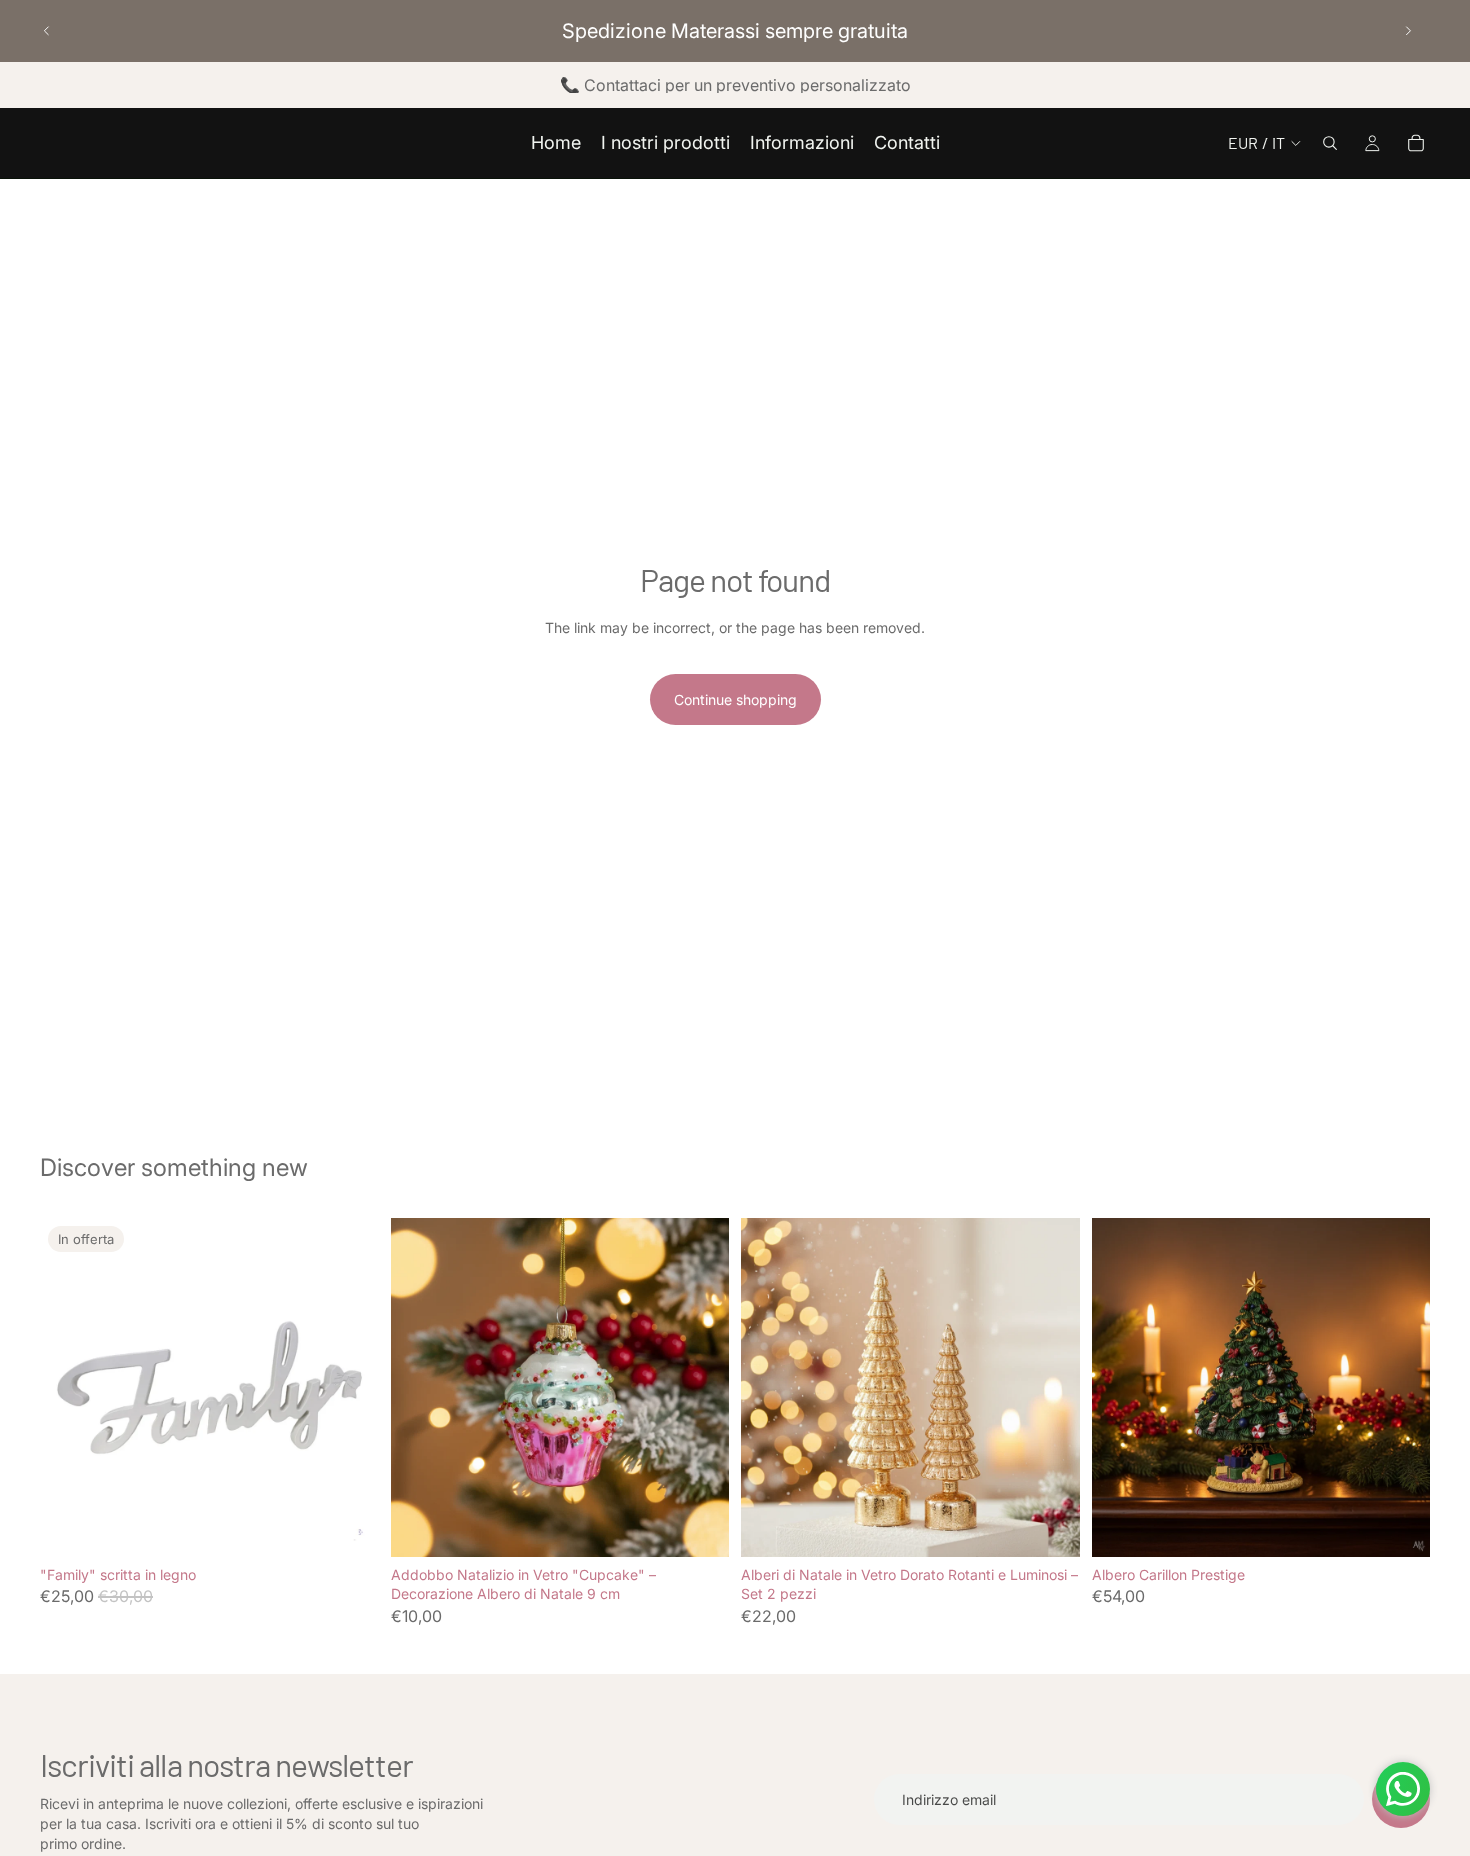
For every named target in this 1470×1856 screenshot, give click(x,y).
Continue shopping (735, 699)
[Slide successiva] (1408, 31)
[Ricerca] (1330, 143)
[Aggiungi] (698, 1526)
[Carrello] (1416, 143)
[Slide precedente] (47, 31)
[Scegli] (348, 1526)
